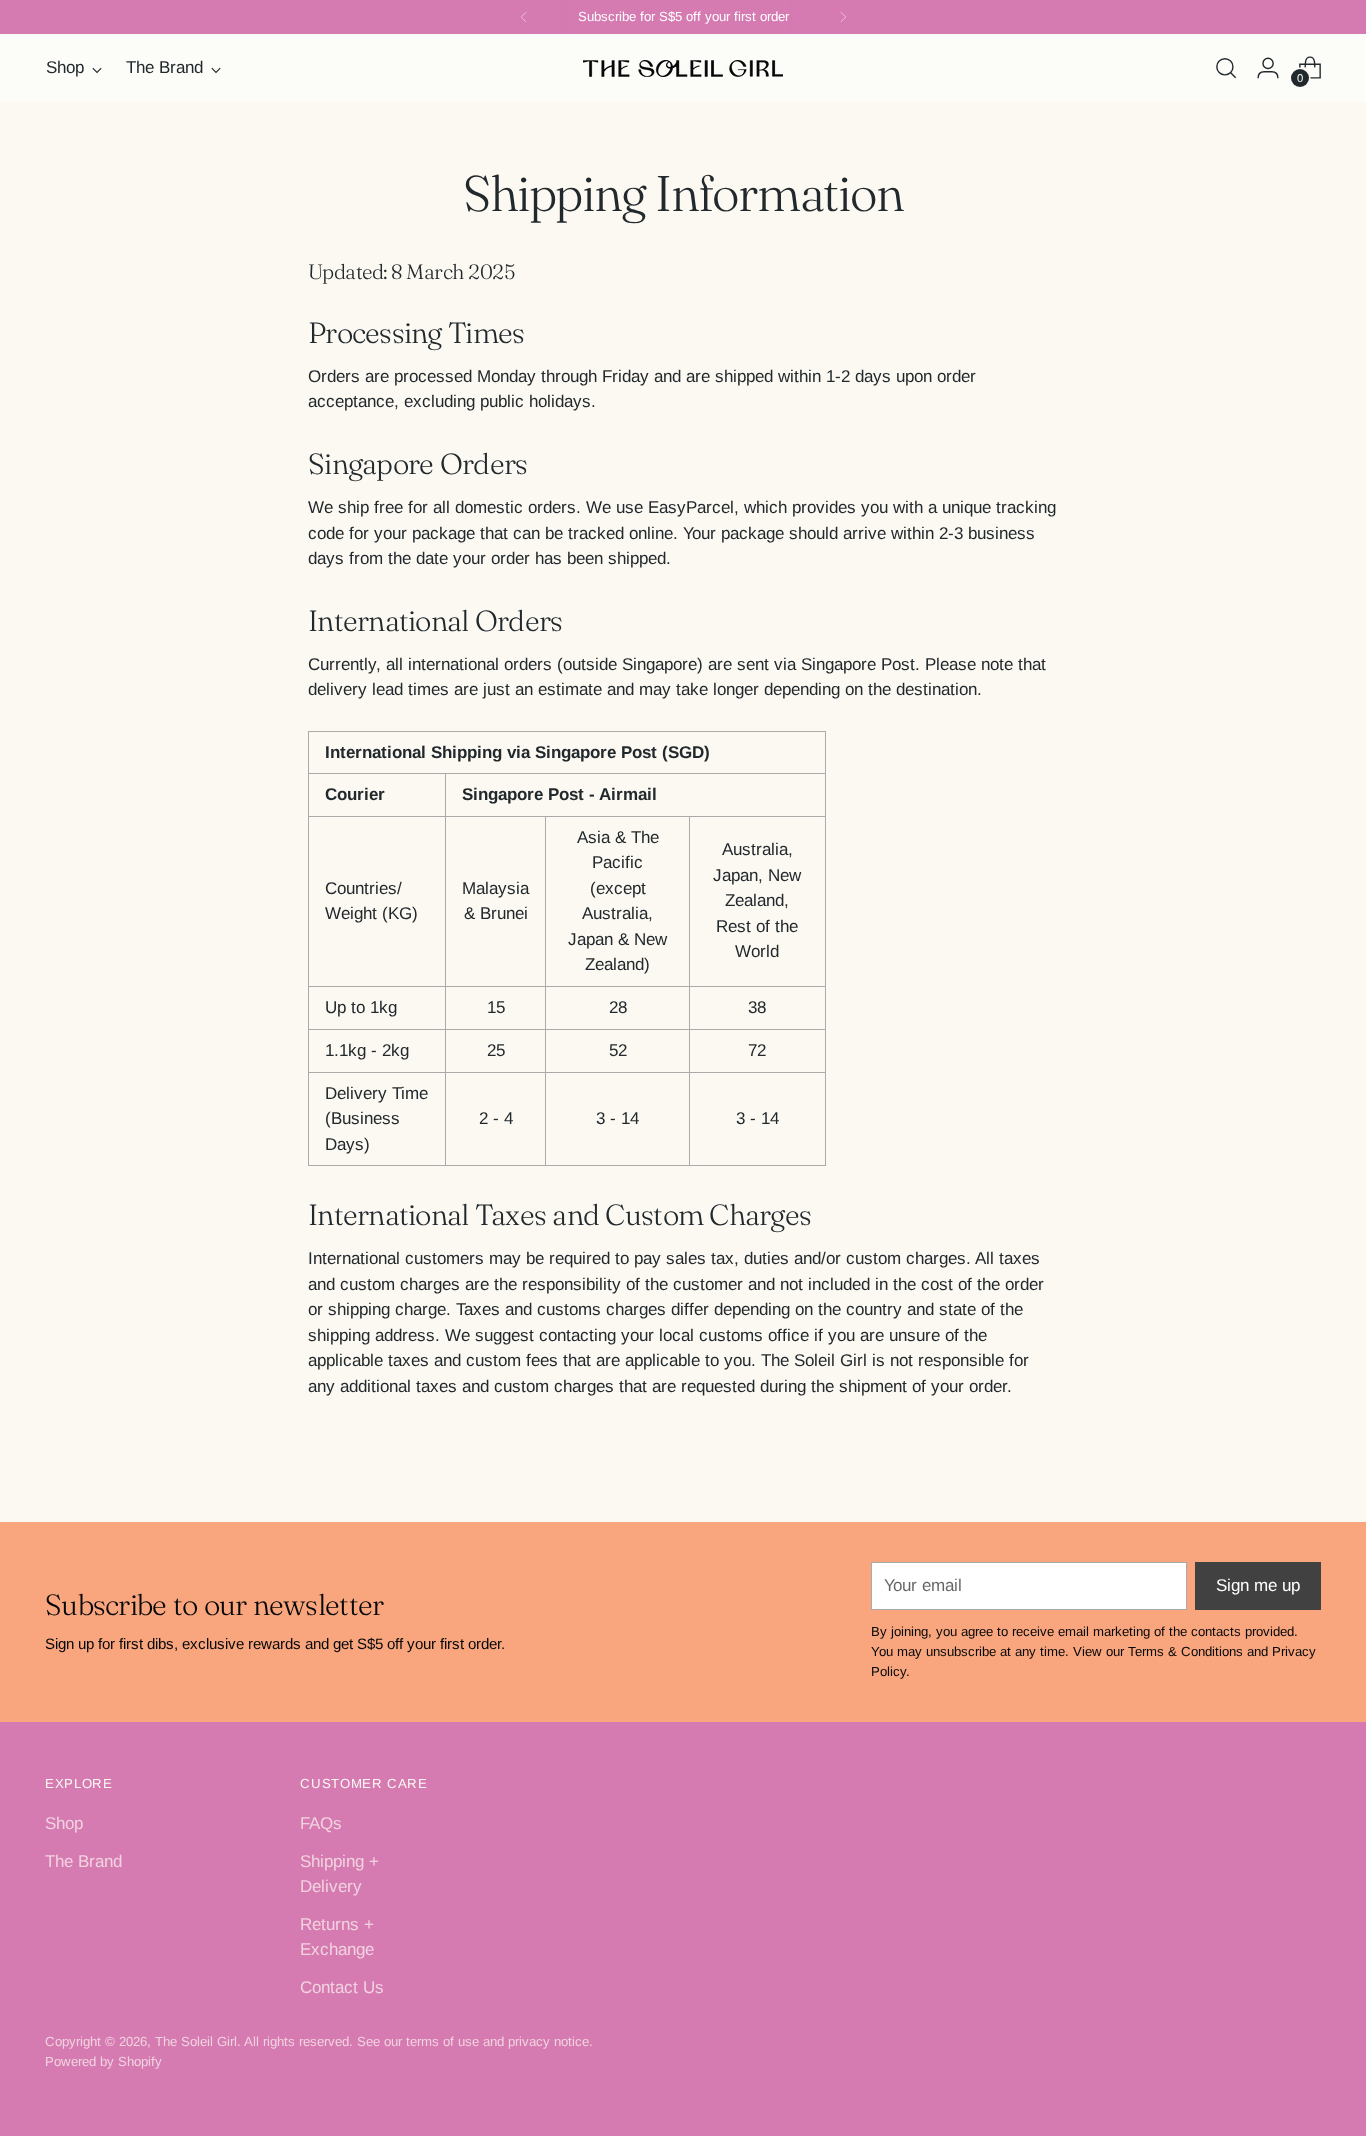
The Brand (83, 1861)
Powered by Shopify (103, 2061)
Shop (64, 1823)
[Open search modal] (1226, 68)
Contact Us (342, 1987)
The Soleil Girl (196, 2041)
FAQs (321, 1823)
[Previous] (524, 17)
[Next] (843, 17)
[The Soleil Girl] (683, 68)
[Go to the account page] (1268, 68)
